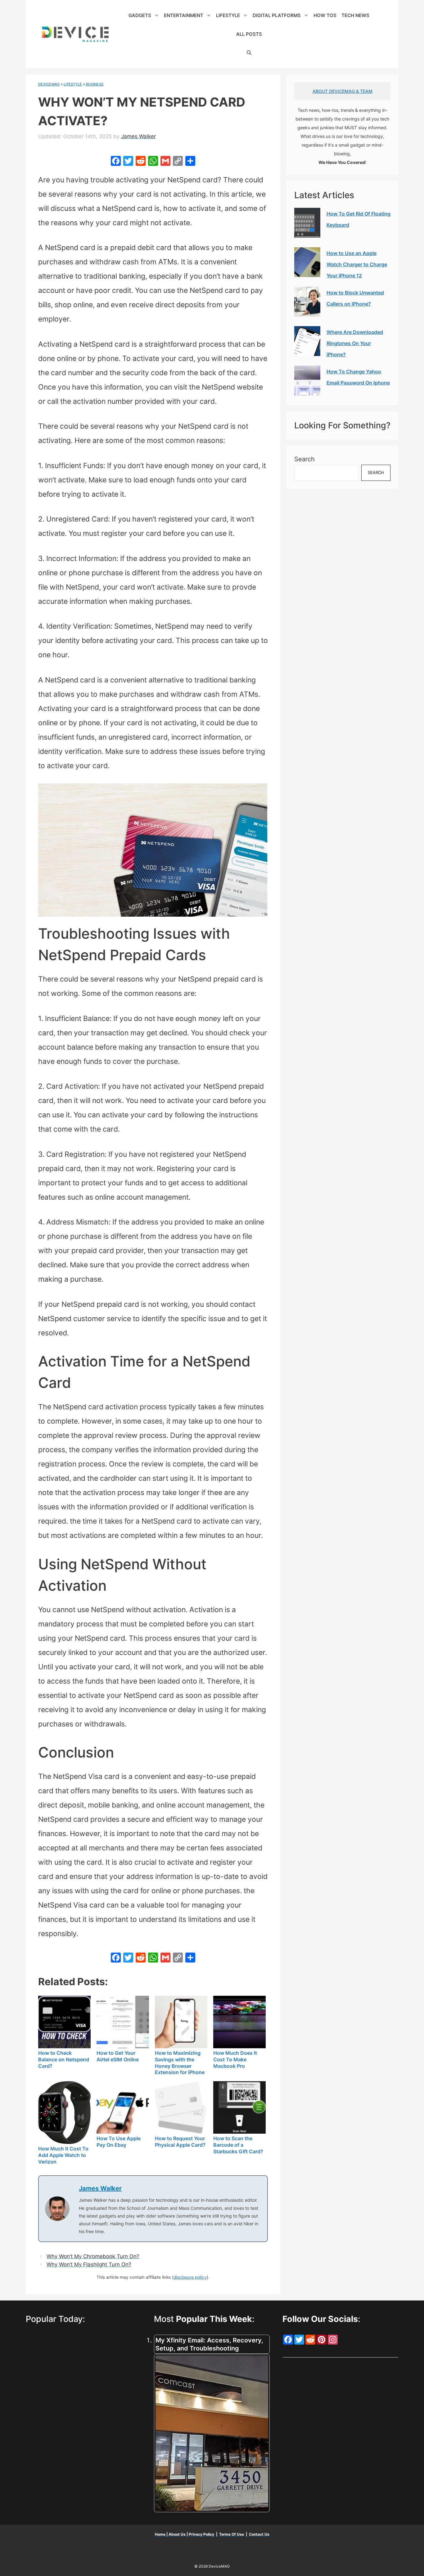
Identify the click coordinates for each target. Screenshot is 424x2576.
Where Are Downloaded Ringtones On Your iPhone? (355, 343)
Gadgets (140, 15)
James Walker (100, 2188)
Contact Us (259, 2534)
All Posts (249, 34)
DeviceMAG (49, 84)
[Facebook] (116, 162)
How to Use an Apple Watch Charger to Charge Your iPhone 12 (357, 264)
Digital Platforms (277, 15)
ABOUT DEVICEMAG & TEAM (343, 91)
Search (304, 459)
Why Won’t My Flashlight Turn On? (89, 2264)
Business (95, 84)
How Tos (325, 15)
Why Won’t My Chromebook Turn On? (93, 2256)
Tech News (355, 15)
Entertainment (184, 15)
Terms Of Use (232, 2534)
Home (161, 2534)
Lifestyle (228, 15)
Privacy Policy (202, 2534)
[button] (249, 53)
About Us (177, 2534)
